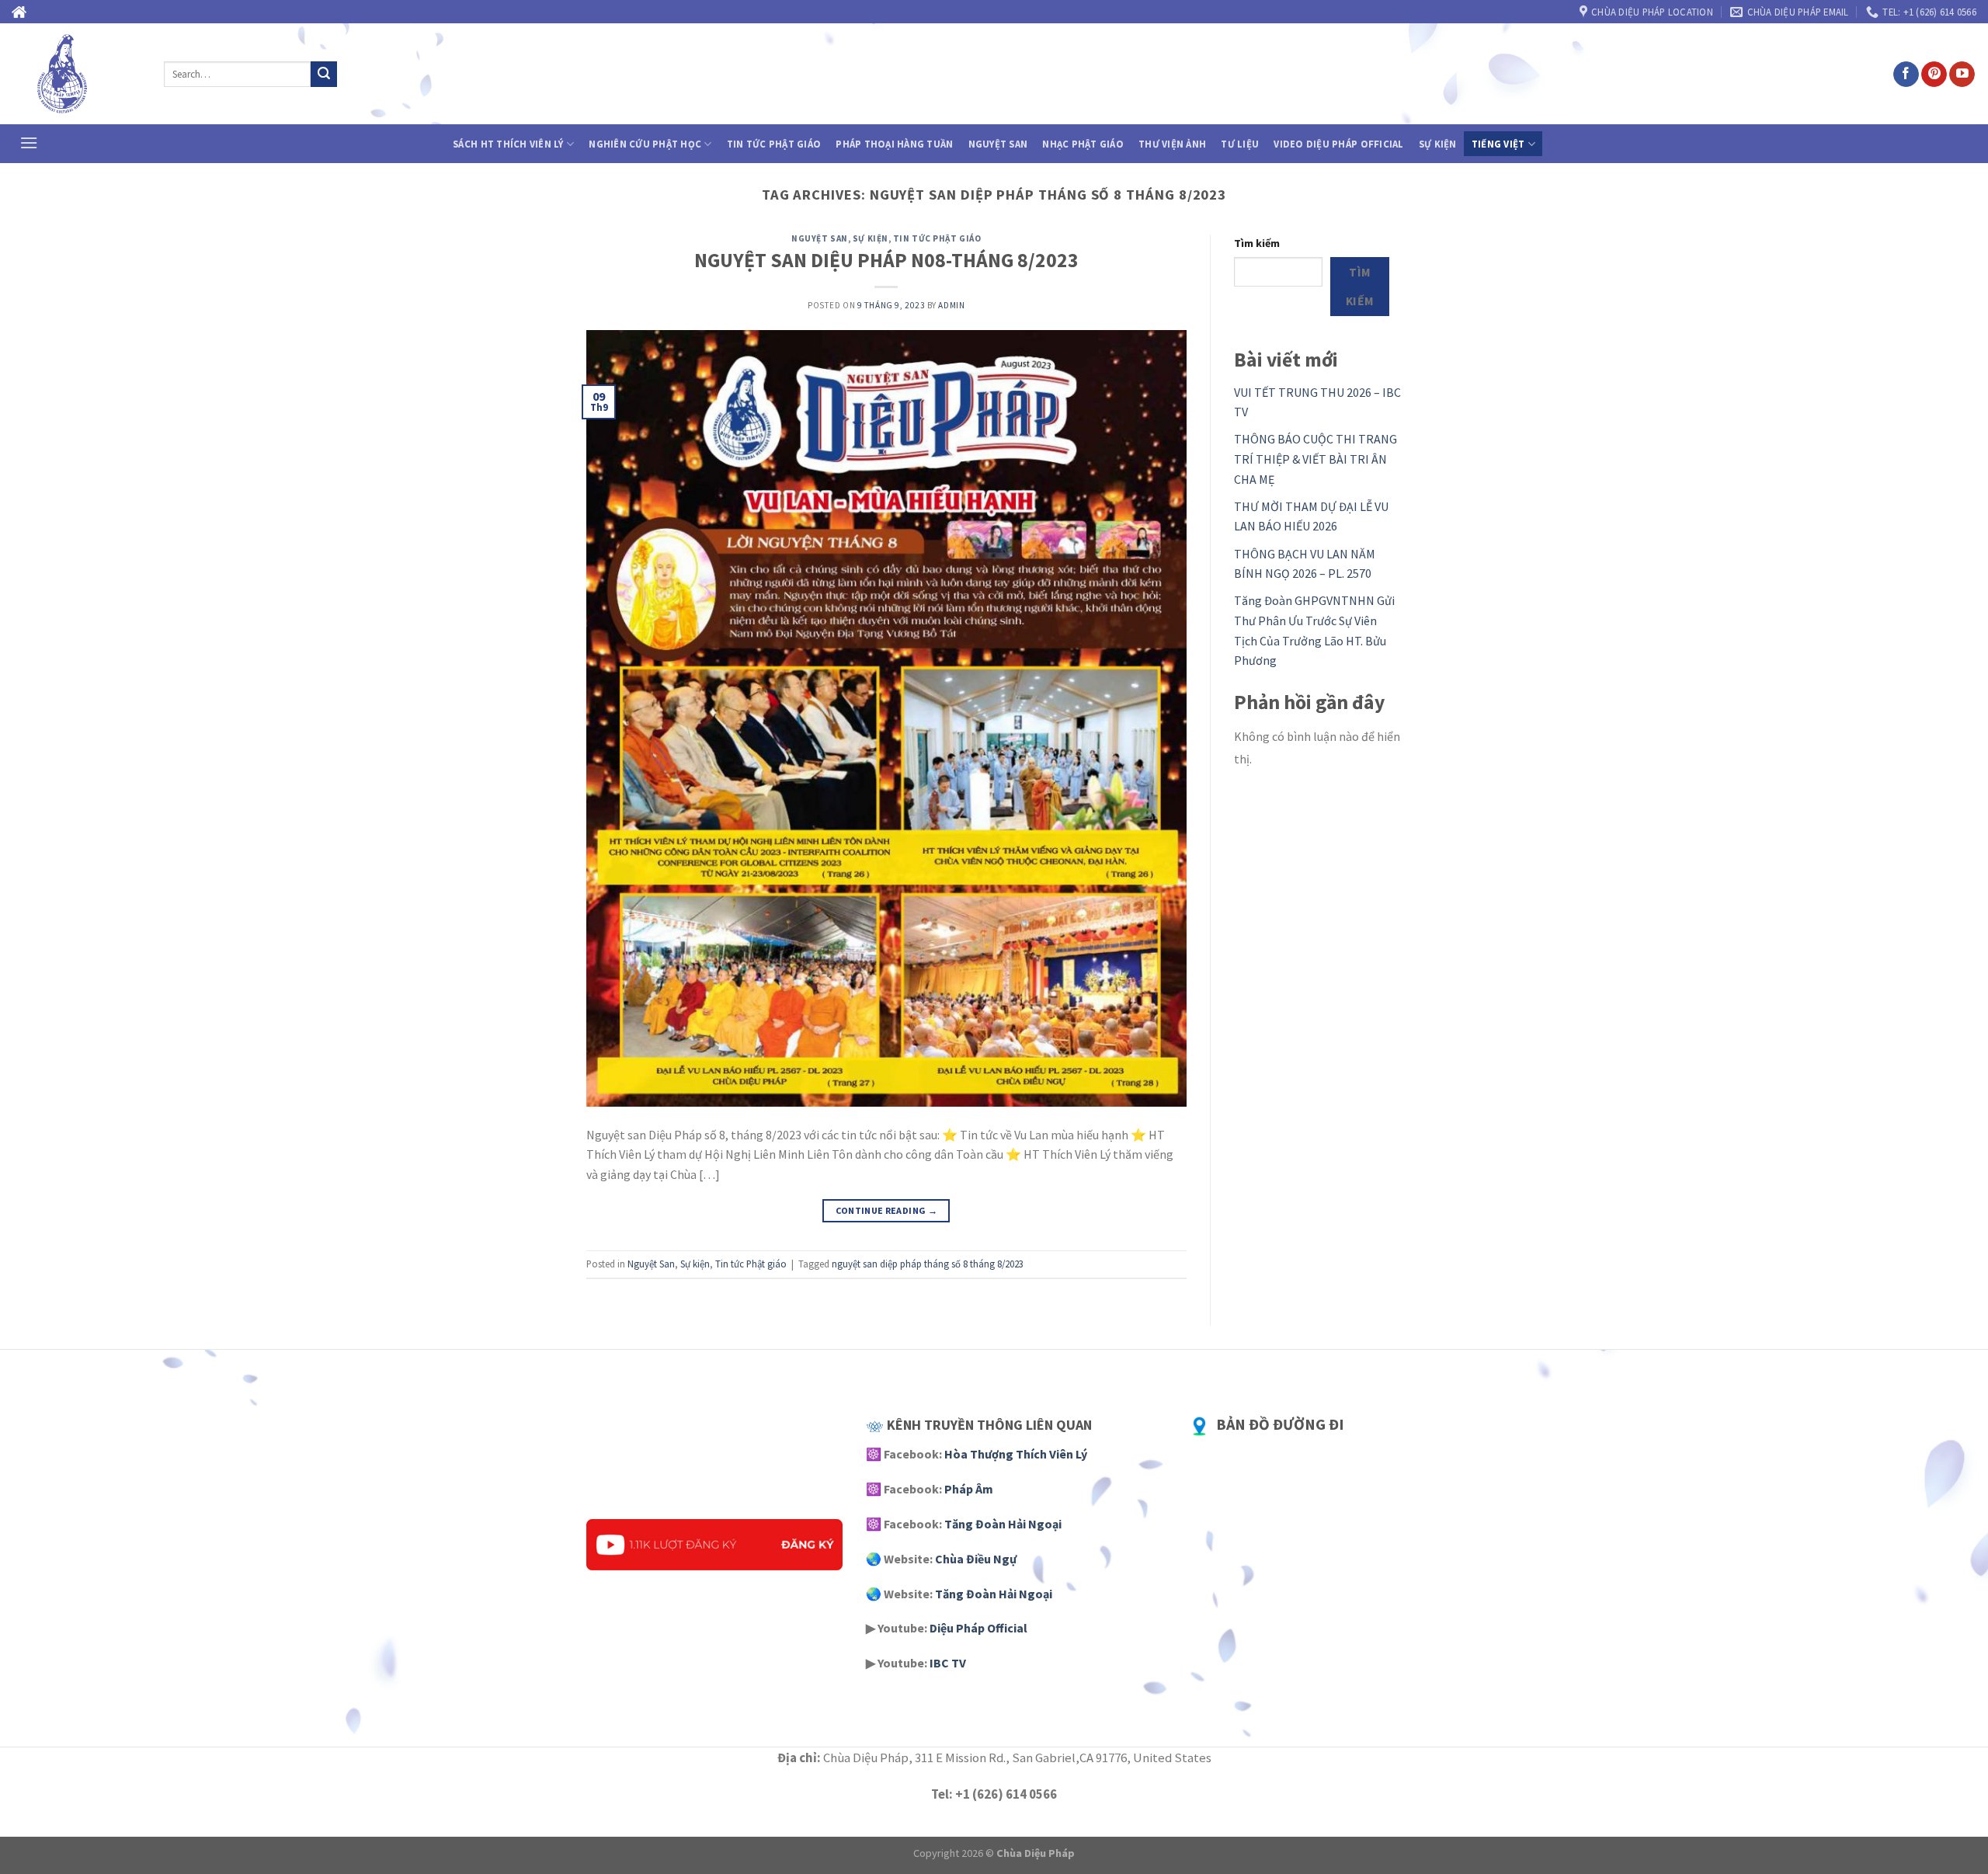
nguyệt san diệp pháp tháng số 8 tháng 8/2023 (928, 1264)
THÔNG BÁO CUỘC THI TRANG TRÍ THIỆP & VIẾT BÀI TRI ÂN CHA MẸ (1315, 459)
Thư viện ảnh (1172, 144)
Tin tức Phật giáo (774, 144)
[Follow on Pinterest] (1934, 75)
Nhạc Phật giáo (1083, 144)
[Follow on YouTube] (1962, 75)
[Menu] (29, 143)
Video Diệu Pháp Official (1338, 144)
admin (951, 305)
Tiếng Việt (1498, 144)
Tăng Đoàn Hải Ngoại (1003, 1524)
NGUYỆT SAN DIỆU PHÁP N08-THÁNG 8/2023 (886, 260)
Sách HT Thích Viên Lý (508, 144)
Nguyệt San (998, 144)
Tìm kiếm (1257, 243)
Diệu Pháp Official (978, 1628)
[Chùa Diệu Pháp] (76, 74)
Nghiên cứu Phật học (645, 144)
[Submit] (324, 75)
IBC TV (948, 1663)
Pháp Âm (969, 1489)
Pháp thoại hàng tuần (894, 144)
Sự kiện (1438, 144)
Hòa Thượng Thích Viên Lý (1016, 1454)
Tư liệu (1240, 144)
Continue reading (887, 1210)
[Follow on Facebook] (1906, 75)
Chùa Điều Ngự (976, 1559)
